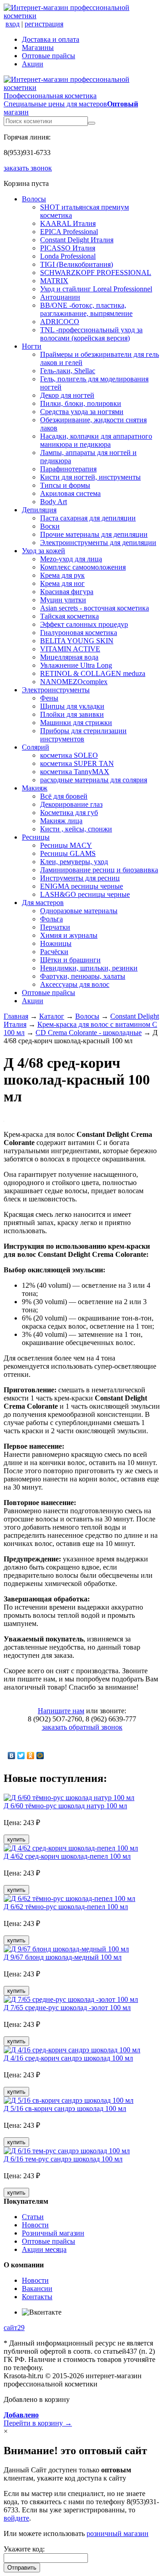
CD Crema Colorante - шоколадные (89, 1033)
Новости (35, 2225)
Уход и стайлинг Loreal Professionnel (96, 289)
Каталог (52, 1016)
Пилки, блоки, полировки (81, 403)
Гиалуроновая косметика (79, 633)
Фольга (51, 919)
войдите (16, 2518)
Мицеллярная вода (69, 657)
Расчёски (54, 952)
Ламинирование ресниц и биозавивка (99, 870)
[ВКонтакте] (12, 1756)
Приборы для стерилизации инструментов (83, 735)
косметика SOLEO (69, 755)
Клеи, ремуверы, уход (74, 862)
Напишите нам (61, 1711)
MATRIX (54, 281)
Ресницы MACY (66, 845)
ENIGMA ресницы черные (82, 886)
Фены (49, 698)
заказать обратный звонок (82, 1727)
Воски (50, 526)
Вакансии (37, 2288)
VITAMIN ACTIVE (70, 649)
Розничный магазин (53, 2233)
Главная (16, 1016)
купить (16, 1839)
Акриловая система (70, 493)
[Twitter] (21, 1756)
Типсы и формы (65, 485)
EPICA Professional (69, 232)
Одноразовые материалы (79, 911)
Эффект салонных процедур (84, 624)
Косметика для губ (69, 813)
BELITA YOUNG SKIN (77, 641)
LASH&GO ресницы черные (85, 894)
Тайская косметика (69, 616)
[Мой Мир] (40, 1756)
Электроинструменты (56, 690)
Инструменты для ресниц (80, 878)
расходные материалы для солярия (94, 780)
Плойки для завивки (72, 714)
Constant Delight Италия (77, 240)
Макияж (35, 788)
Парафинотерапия (68, 469)
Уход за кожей (44, 551)
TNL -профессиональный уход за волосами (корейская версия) (91, 334)
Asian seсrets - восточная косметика (95, 608)
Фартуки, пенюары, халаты (83, 976)
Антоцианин (60, 297)
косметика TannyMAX (75, 772)
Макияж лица (61, 821)
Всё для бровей (64, 796)
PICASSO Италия (68, 248)
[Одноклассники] (31, 1756)
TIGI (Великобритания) (77, 264)
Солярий (36, 747)
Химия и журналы (69, 935)
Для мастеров (43, 903)
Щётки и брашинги (70, 960)
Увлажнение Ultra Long (76, 665)
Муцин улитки (63, 600)
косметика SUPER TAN (77, 763)
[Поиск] (92, 123)
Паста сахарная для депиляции (88, 518)
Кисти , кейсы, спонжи (76, 829)
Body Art (54, 502)
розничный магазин (118, 2533)
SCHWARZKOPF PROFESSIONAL (96, 273)
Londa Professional (68, 256)
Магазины (38, 48)
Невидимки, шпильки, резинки (89, 968)
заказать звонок (28, 168)
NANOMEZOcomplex (74, 682)
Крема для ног (62, 583)
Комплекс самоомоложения (83, 567)
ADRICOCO (60, 322)
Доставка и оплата (51, 39)
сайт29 (14, 2328)
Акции (33, 64)
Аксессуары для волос (75, 984)
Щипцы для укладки (72, 706)
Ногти (32, 346)
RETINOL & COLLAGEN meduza (93, 673)
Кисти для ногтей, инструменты (90, 477)
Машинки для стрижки (76, 723)
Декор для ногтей (67, 395)
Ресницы (36, 837)
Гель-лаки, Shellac (68, 371)
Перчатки (55, 927)
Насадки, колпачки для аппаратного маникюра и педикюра (96, 440)
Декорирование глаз (71, 804)
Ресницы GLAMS (68, 853)
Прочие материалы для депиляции (94, 534)
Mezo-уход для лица (71, 559)
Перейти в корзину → (38, 2419)
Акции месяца (44, 2249)
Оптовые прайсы (49, 56)
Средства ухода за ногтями (82, 412)
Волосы (34, 199)
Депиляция (39, 510)
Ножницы (56, 943)
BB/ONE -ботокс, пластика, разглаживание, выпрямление (86, 309)
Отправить (22, 2568)
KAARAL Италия (68, 223)
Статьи (33, 2217)
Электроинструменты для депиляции (98, 543)
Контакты (37, 2297)
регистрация (44, 24)
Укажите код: (24, 2549)
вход (13, 24)
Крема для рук (62, 575)
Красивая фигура (67, 592)
